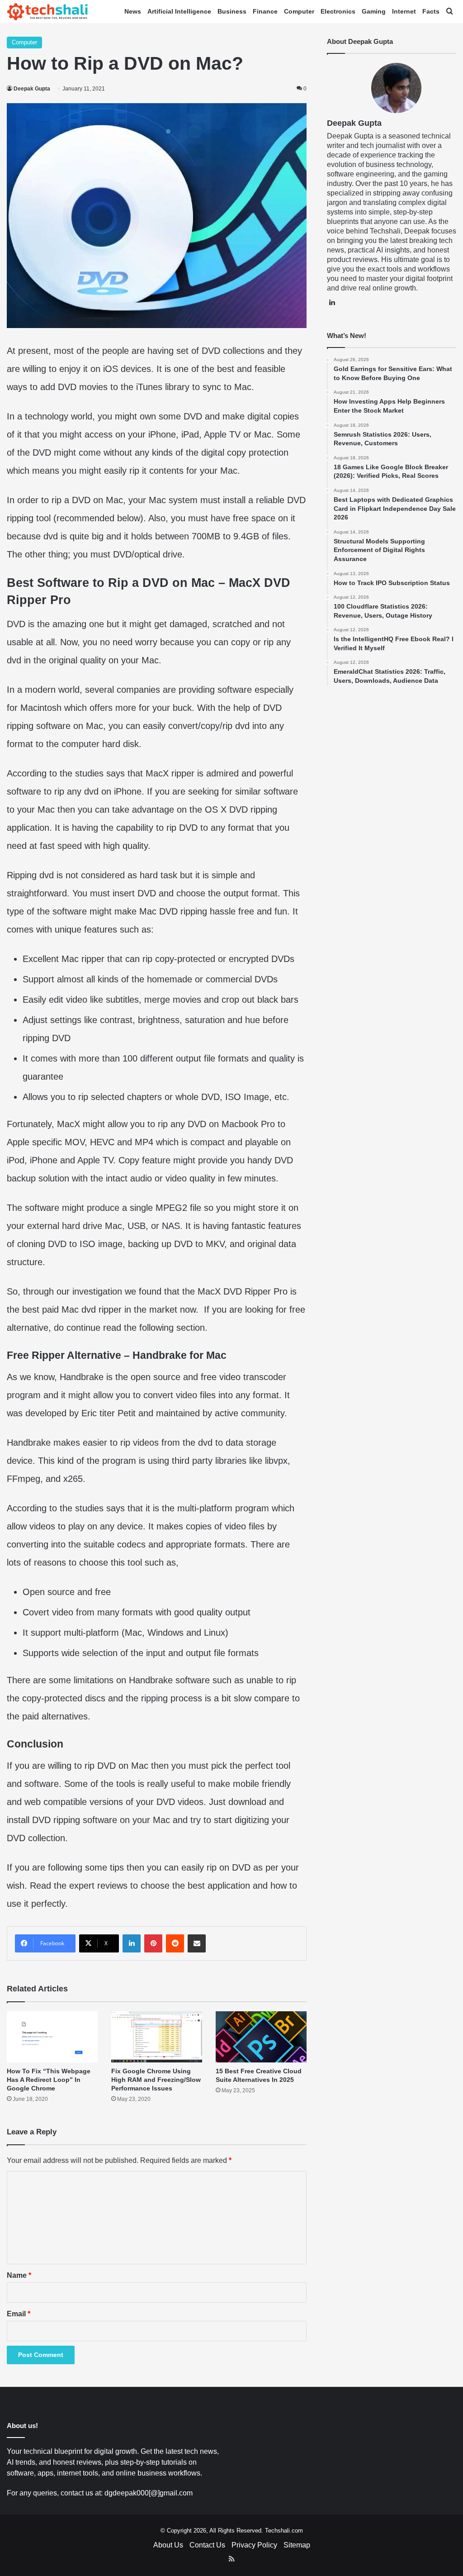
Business (232, 11)
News (133, 11)
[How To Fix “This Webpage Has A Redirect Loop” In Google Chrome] (52, 2037)
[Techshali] (47, 12)
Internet (404, 11)
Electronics (338, 11)
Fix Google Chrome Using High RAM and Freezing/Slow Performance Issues (156, 2080)
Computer (299, 11)
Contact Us (207, 2545)
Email (19, 2314)
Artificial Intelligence (179, 11)
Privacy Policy (254, 2545)
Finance (265, 11)
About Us (168, 2545)
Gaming (374, 11)
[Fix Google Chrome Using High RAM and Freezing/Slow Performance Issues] (157, 2037)
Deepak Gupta (32, 89)
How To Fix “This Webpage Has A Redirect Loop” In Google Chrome (49, 2080)
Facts (431, 11)
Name (19, 2275)
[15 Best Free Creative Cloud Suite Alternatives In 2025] (261, 2037)
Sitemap (297, 2545)
